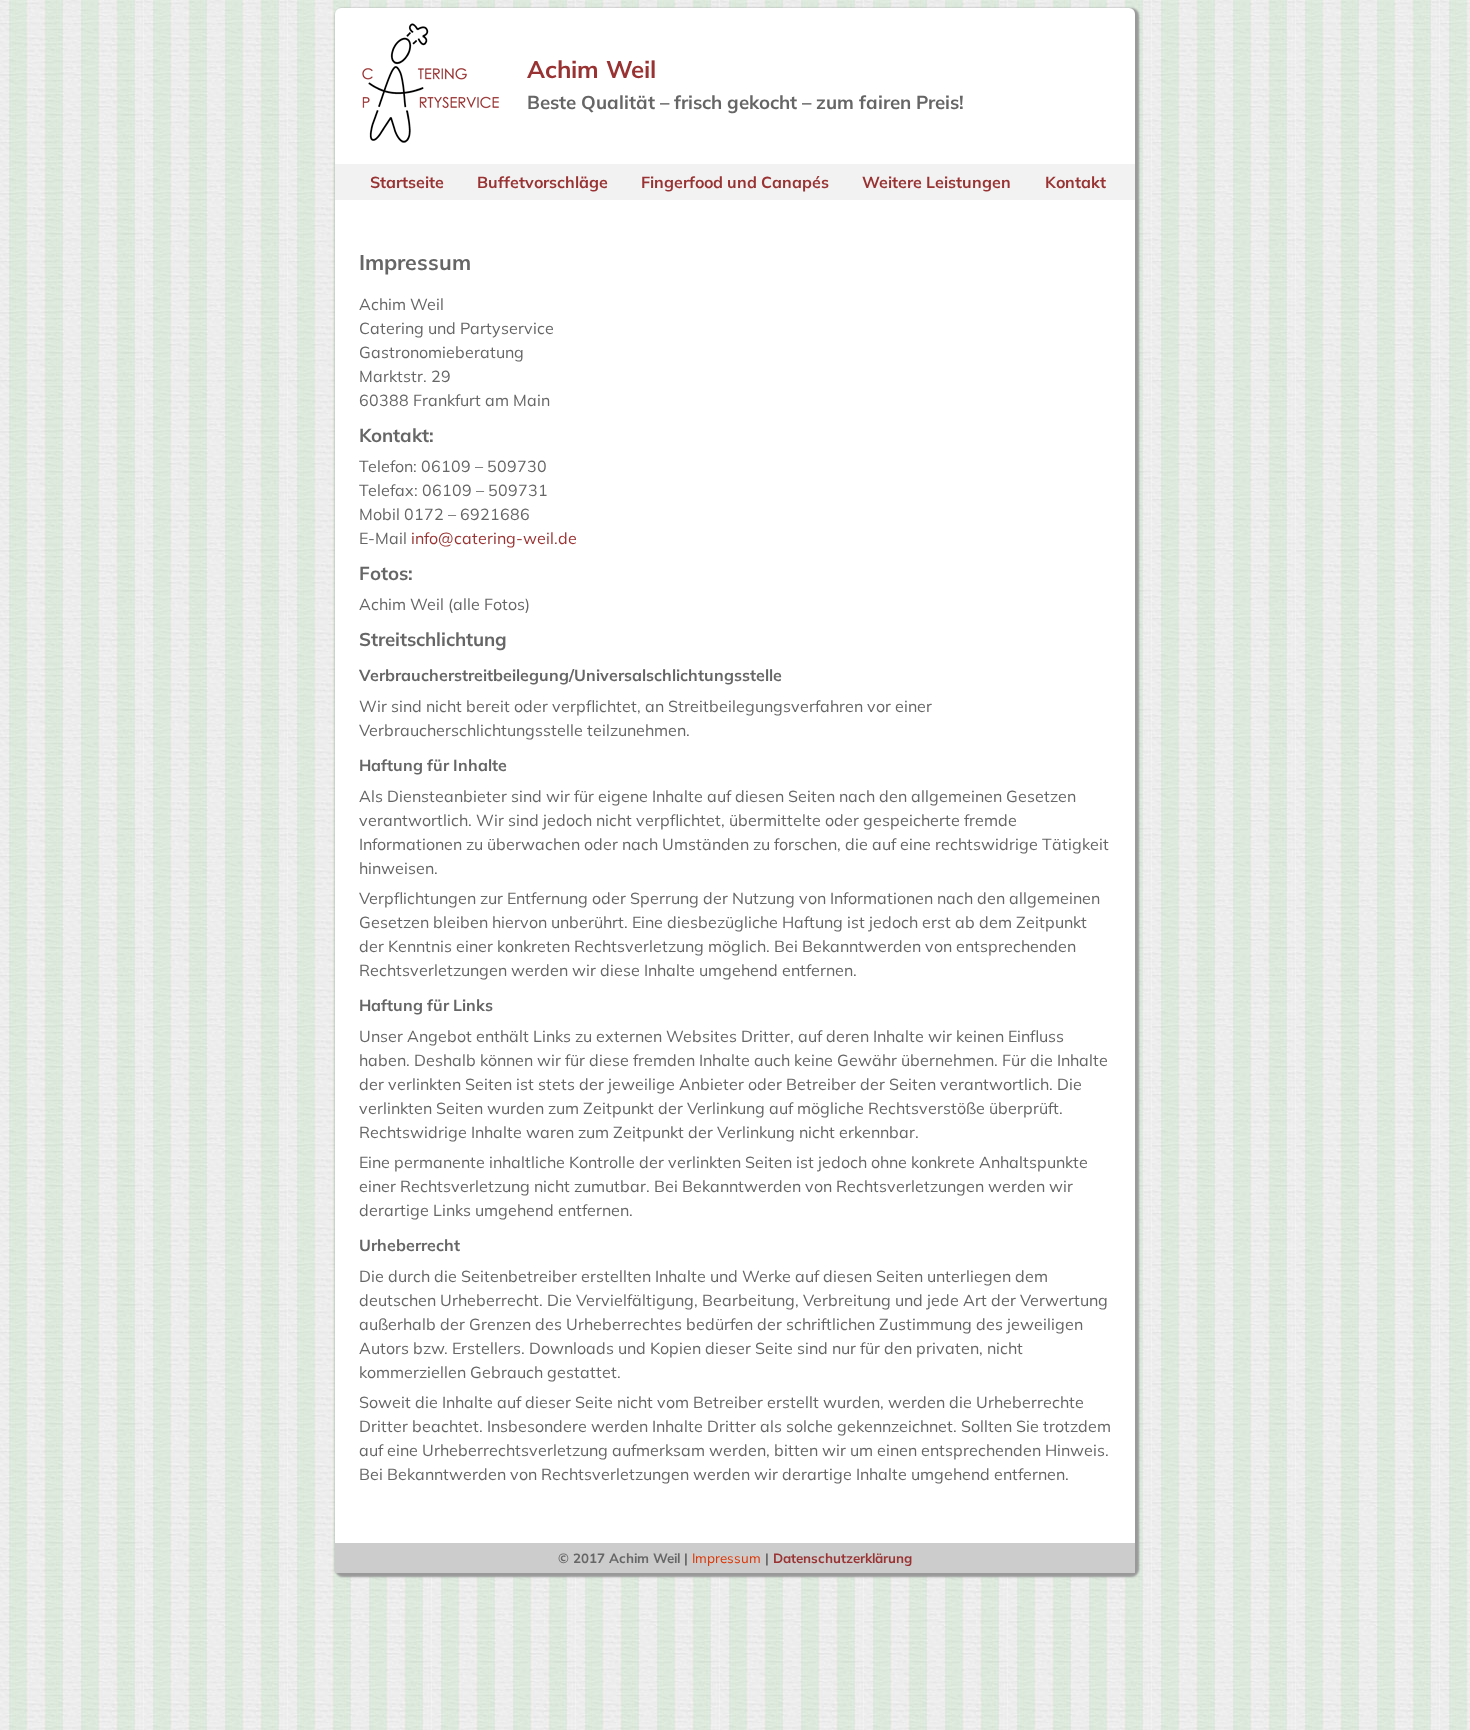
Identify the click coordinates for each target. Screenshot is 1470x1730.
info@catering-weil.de (494, 538)
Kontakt (1075, 182)
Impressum (726, 1558)
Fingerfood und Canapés (735, 182)
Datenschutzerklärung (842, 1558)
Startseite (407, 182)
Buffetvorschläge (542, 182)
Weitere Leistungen (936, 182)
